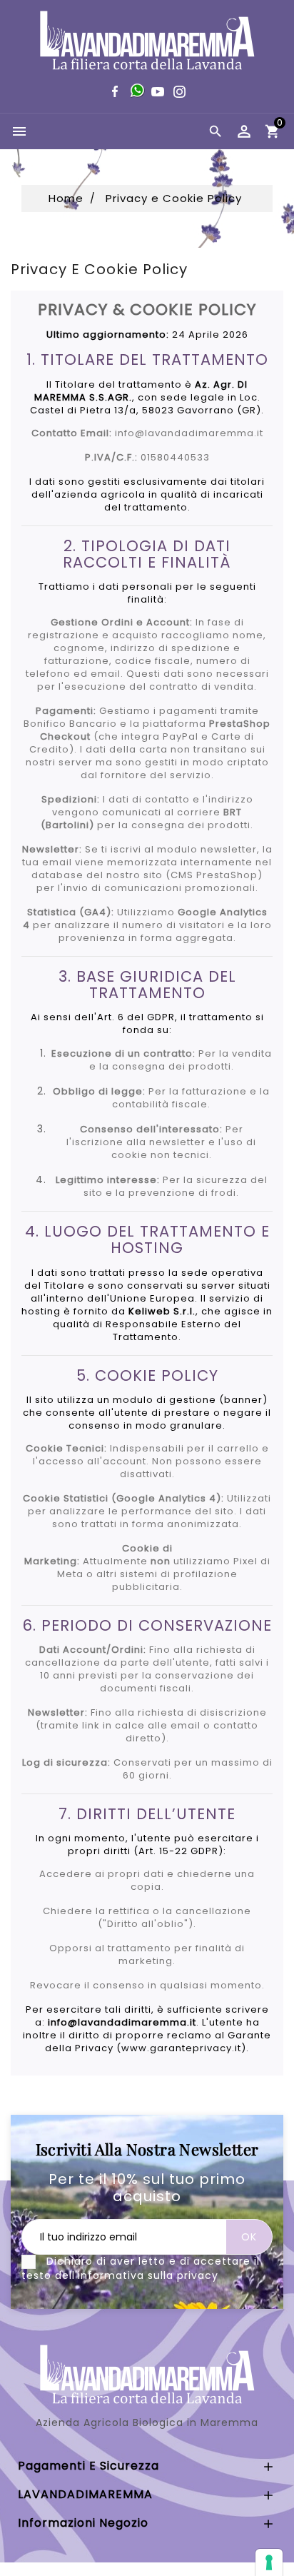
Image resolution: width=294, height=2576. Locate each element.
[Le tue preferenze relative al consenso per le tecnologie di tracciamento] (269, 2562)
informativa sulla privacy (148, 2275)
